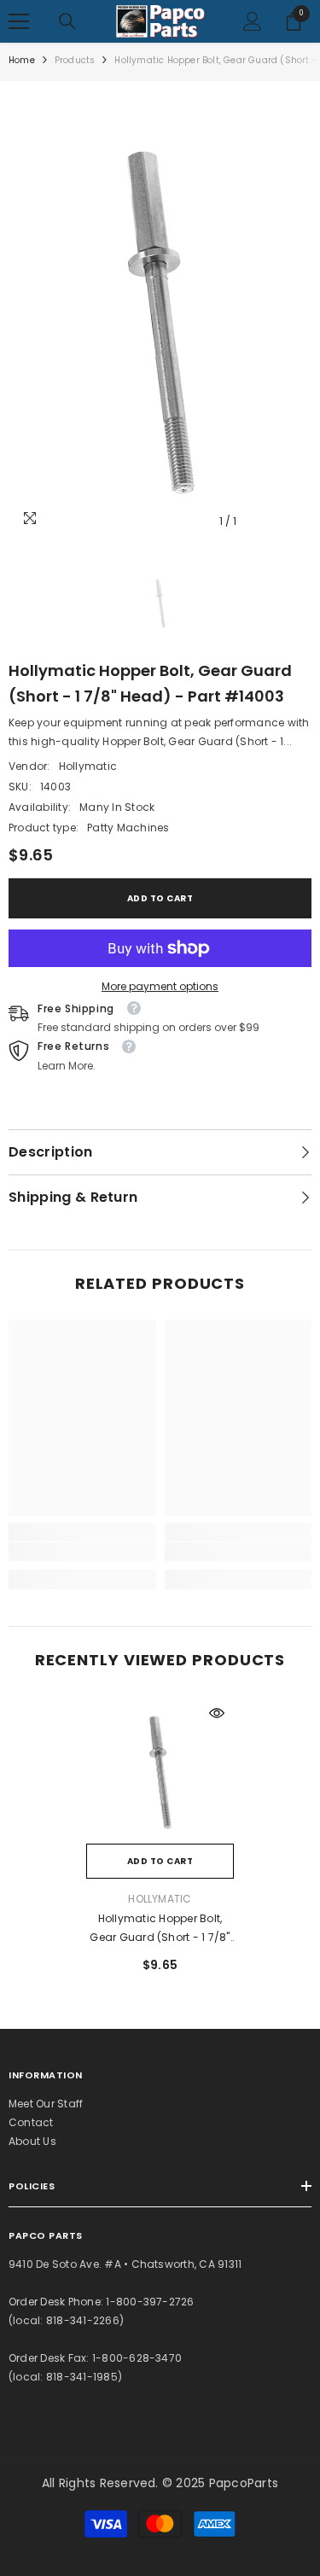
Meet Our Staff (46, 2104)
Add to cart (160, 898)
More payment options (160, 986)
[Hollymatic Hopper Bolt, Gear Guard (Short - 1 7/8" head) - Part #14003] (160, 1770)
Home (22, 60)
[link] (82, 1552)
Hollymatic (88, 766)
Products (75, 60)
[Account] (253, 21)
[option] (160, 314)
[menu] (19, 21)
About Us (32, 2141)
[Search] (67, 21)
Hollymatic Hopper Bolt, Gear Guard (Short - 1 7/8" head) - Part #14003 (160, 1929)
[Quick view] (217, 1713)
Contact (31, 2122)
